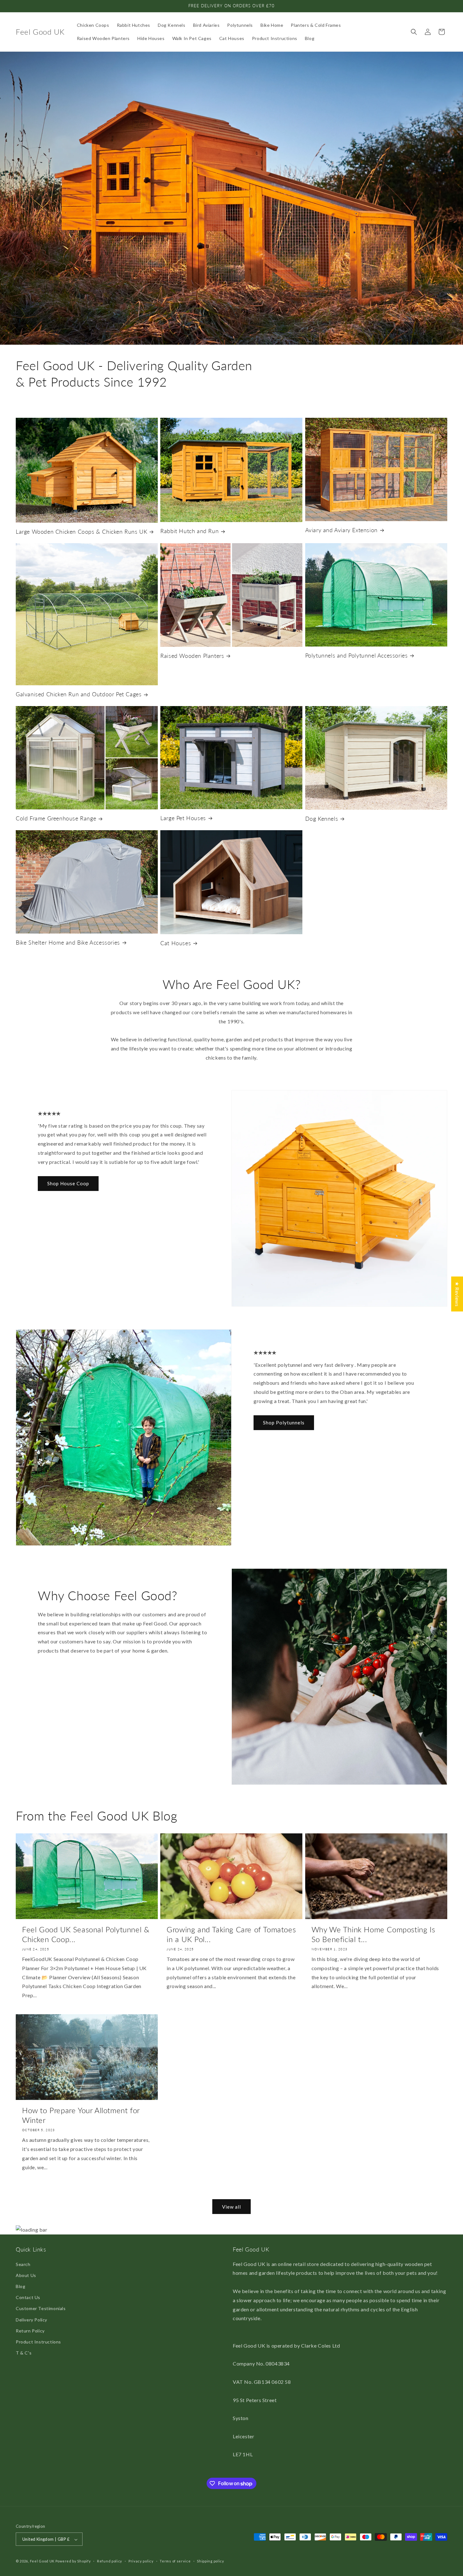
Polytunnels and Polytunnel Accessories (357, 655)
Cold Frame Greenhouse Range (56, 818)
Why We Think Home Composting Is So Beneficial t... (373, 1934)
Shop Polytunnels (284, 1423)
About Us (26, 2275)
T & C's (24, 2353)
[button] (414, 32)
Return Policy (30, 2331)
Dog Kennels (322, 819)
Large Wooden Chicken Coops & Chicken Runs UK (81, 532)
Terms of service (175, 2561)
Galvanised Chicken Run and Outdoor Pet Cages (79, 694)
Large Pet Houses (183, 818)
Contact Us (28, 2297)
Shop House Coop (68, 1183)
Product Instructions (38, 2342)
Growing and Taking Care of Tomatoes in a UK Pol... (231, 1934)
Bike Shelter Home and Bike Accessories (68, 942)
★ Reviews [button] (457, 1294)
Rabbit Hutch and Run (189, 531)
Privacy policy (141, 2561)
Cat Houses (176, 943)
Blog (20, 2286)
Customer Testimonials (41, 2309)
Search (23, 2264)
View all (231, 2207)
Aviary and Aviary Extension (341, 530)
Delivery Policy (31, 2320)
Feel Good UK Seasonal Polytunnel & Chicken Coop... (86, 1934)
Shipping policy (211, 2561)
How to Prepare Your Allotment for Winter (81, 2115)
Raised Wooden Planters (192, 656)
